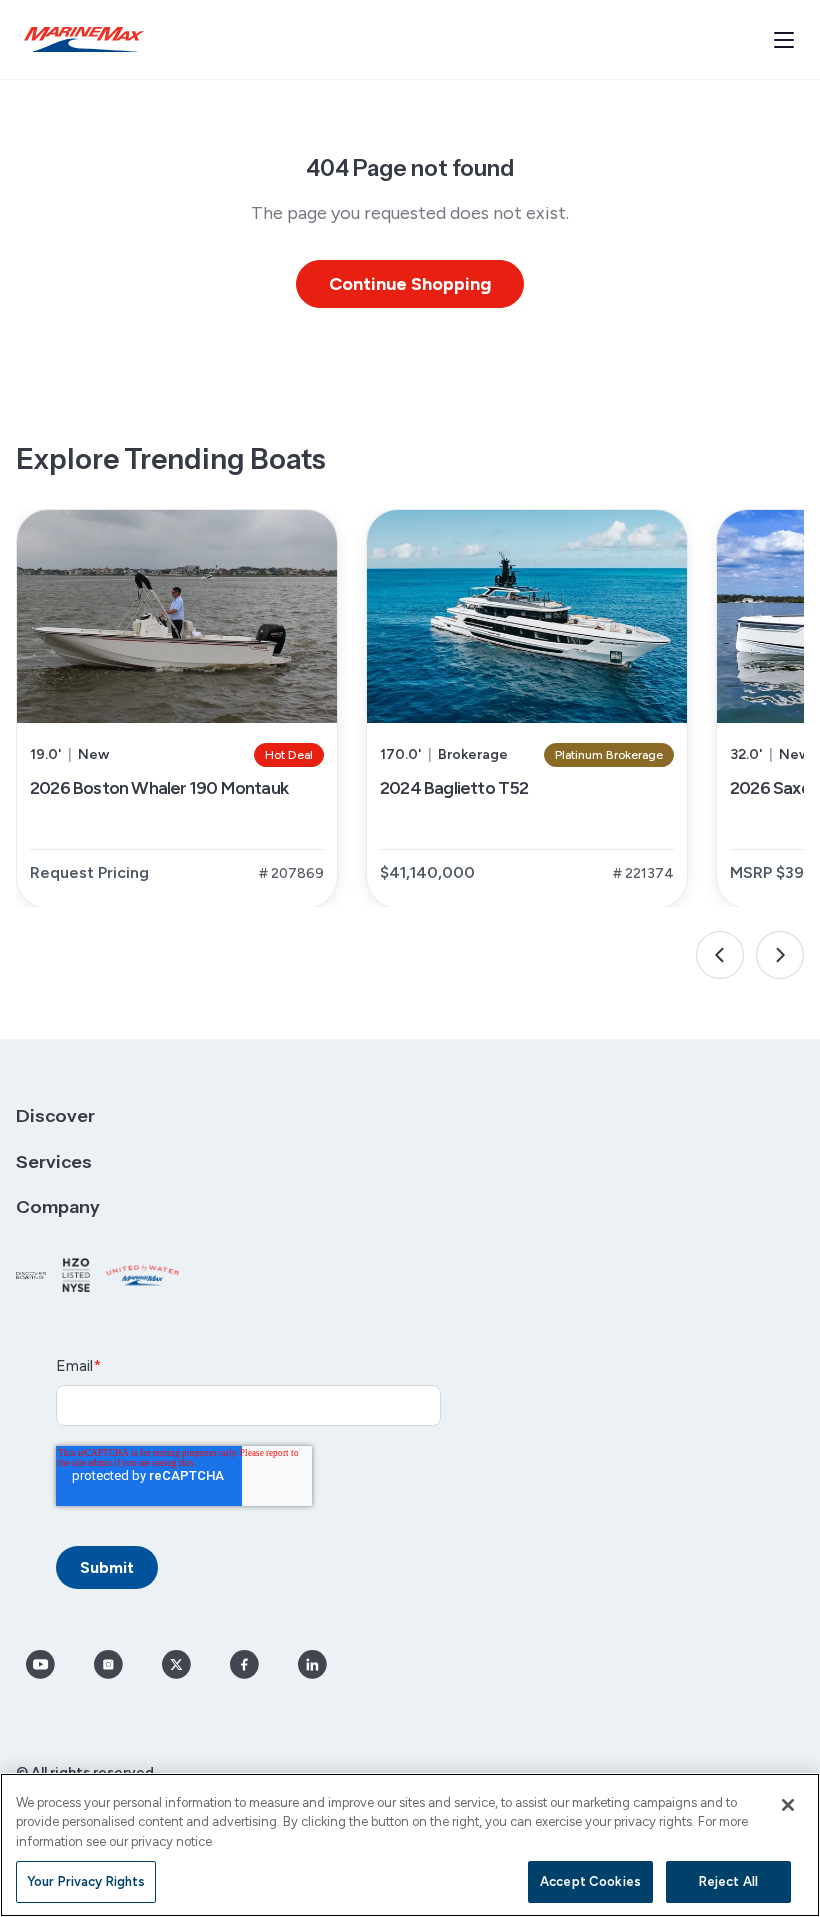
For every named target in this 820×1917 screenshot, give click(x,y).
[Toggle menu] (784, 40)
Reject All (728, 1881)
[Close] (788, 1805)
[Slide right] (780, 955)
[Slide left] (720, 955)
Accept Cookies (590, 1881)
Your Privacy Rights (86, 1881)
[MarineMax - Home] (84, 39)
